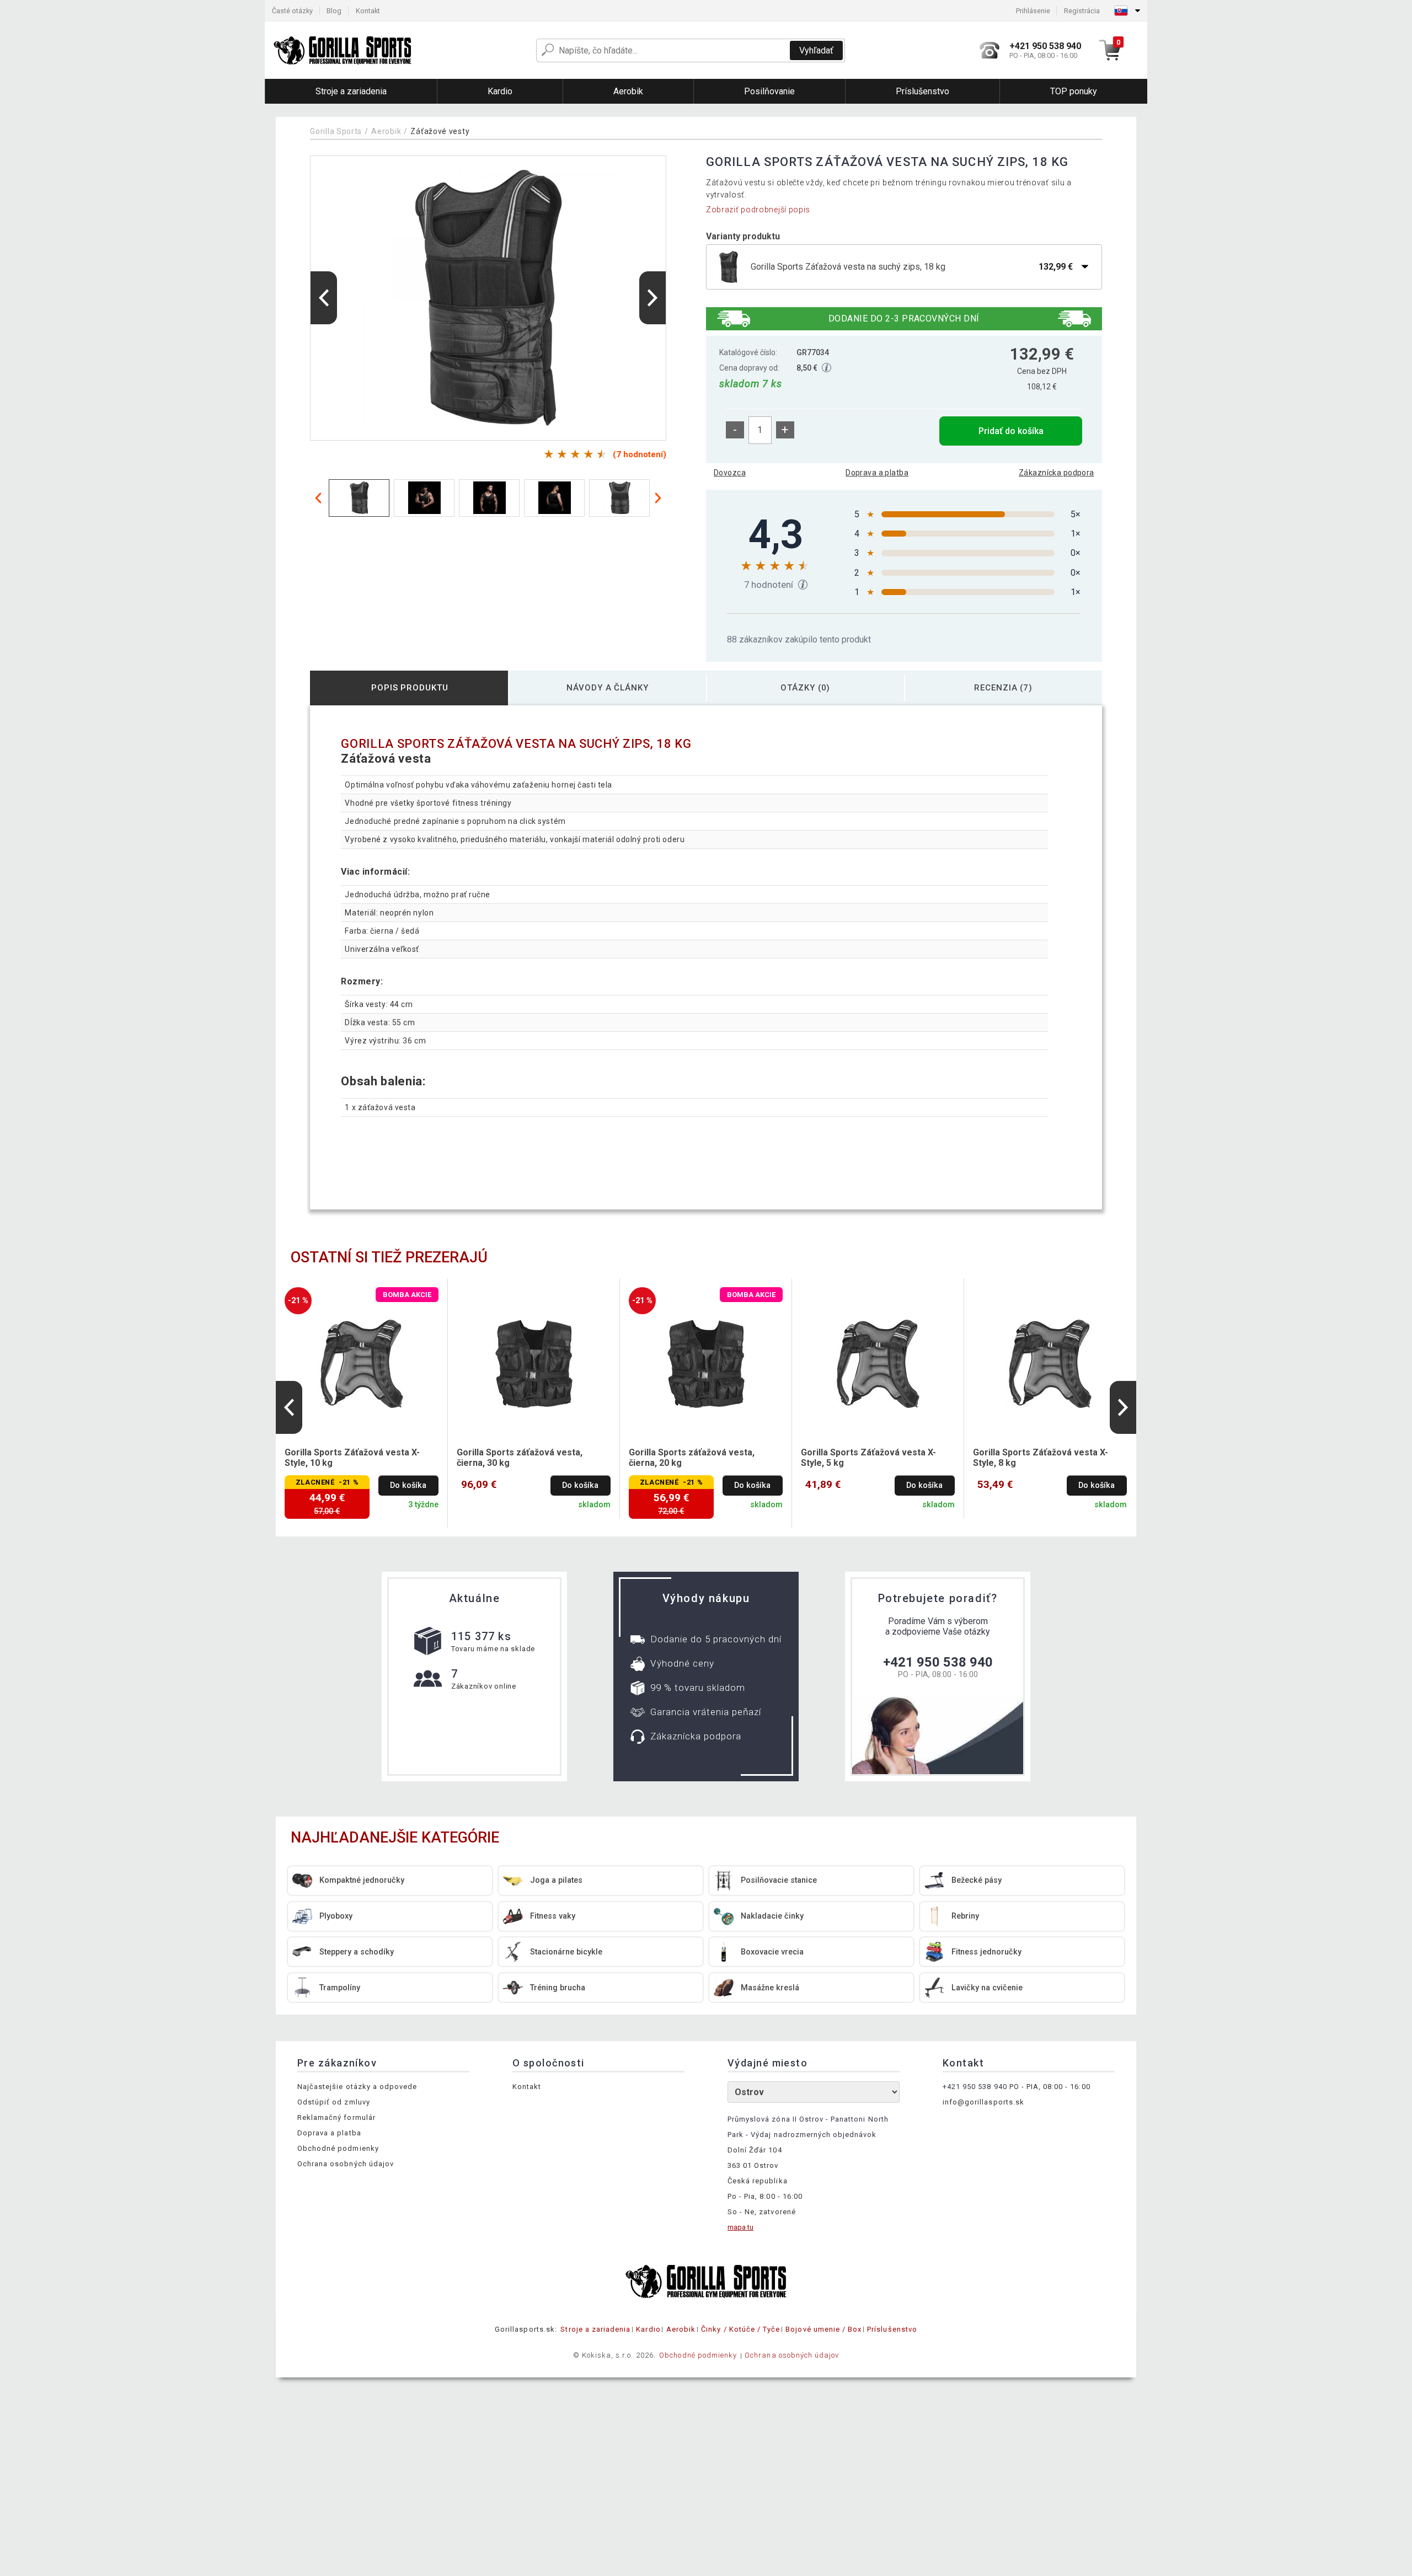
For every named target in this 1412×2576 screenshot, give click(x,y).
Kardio (648, 2329)
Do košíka (408, 1485)
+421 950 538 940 (938, 1662)
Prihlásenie (1033, 11)
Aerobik (386, 131)
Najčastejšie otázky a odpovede (357, 2087)
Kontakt (368, 11)
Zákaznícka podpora (1057, 473)
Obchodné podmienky (338, 2148)
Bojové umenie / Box (823, 2329)
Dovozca (730, 473)
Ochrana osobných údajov (346, 2164)
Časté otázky (292, 11)
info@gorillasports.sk (983, 2102)
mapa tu (740, 2227)
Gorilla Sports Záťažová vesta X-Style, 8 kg (1041, 1458)
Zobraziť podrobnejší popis (758, 210)
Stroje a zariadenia (595, 2329)
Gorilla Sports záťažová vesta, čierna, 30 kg (520, 1458)
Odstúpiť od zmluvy (334, 2102)
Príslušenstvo (892, 2329)
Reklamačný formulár (336, 2117)
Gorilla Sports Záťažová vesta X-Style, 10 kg (352, 1458)
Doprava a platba (877, 473)
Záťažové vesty (440, 131)
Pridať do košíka (1011, 431)
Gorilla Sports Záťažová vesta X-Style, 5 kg (868, 1458)
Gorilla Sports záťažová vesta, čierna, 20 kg (692, 1458)
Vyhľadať (816, 50)
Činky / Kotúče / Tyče (740, 2329)
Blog (334, 11)
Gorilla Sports (336, 131)
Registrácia (1082, 11)
